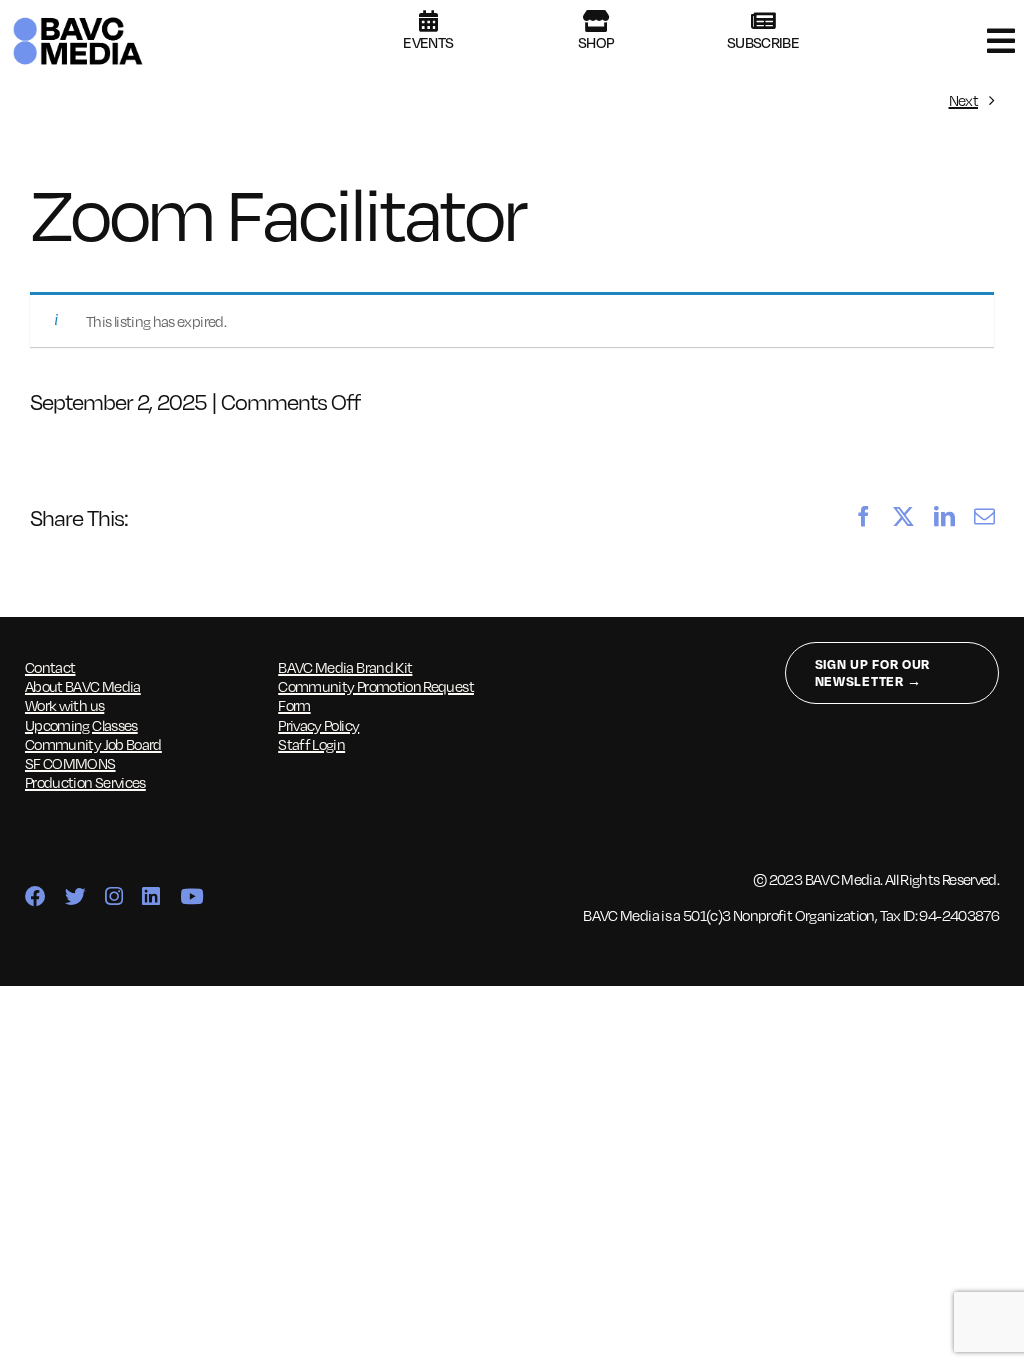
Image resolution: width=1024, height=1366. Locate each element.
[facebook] (35, 897)
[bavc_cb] (78, 21)
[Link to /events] (428, 21)
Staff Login (311, 744)
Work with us (64, 705)
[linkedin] (150, 897)
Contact (50, 667)
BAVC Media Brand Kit (345, 667)
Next (963, 100)
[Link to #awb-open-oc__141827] (1000, 41)
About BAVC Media (83, 686)
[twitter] (75, 897)
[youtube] (191, 897)
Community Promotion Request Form (376, 695)
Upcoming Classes (81, 725)
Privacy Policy (318, 725)
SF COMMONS (70, 763)
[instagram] (113, 897)
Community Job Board (93, 744)
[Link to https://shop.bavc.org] (595, 21)
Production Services (85, 782)
